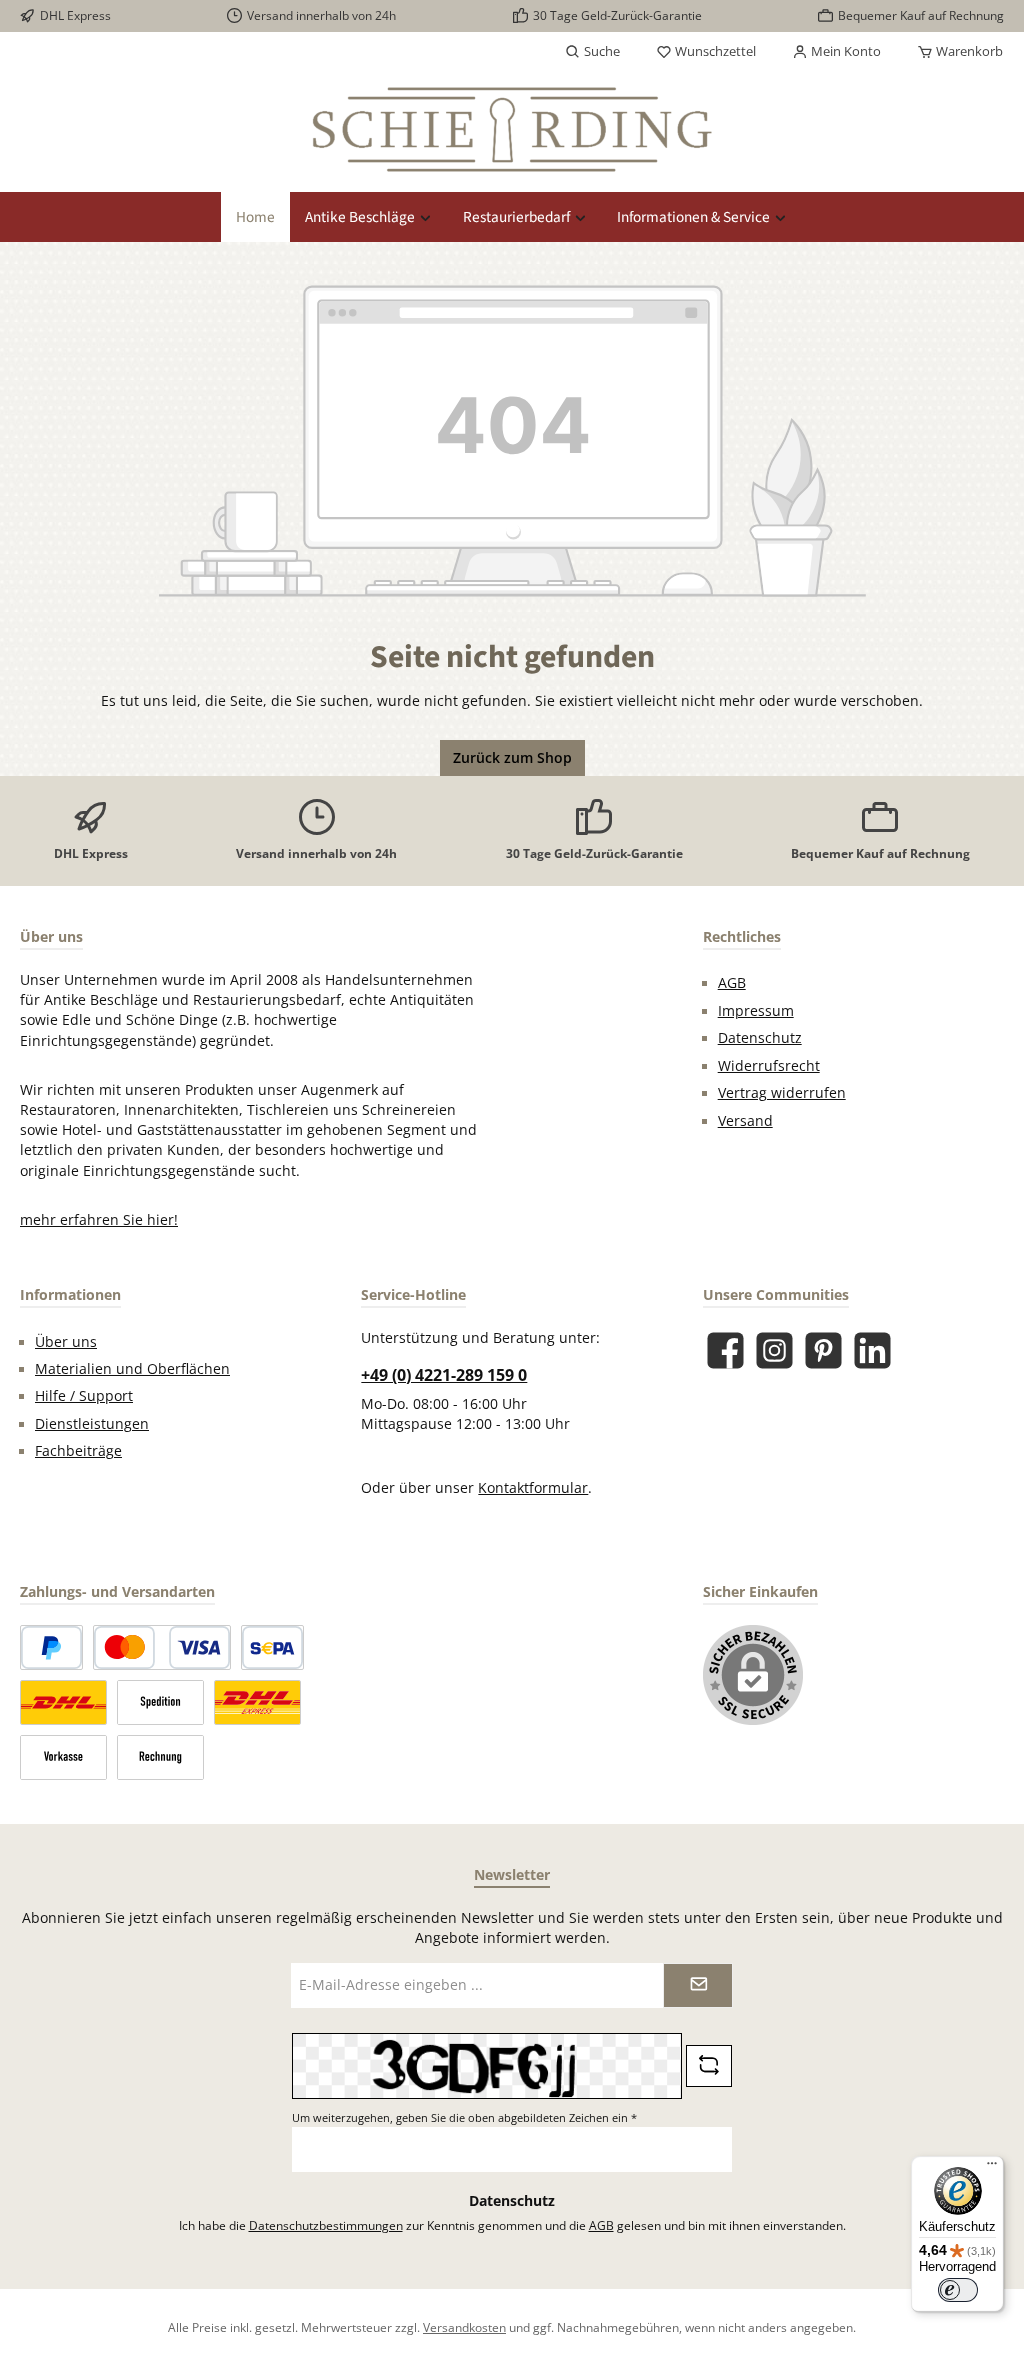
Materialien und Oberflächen (132, 1369)
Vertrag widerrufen (782, 1093)
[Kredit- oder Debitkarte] (162, 1647)
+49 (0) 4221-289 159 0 (444, 1375)
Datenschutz (760, 1038)
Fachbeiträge (78, 1451)
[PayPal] (51, 1647)
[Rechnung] (160, 1757)
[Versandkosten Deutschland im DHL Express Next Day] (257, 1702)
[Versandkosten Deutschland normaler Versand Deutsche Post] (63, 1702)
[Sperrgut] (160, 1702)
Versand (745, 1121)
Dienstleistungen (92, 1424)
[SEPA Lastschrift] (272, 1647)
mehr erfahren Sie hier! (99, 1220)
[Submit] (698, 1985)
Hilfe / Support (84, 1396)
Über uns (66, 1342)
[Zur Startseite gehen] (512, 129)
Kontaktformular (533, 1488)
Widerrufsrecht (769, 1066)
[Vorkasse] (63, 1757)
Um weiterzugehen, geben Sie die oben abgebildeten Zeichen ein (464, 2117)
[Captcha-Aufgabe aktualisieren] (709, 2066)
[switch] (958, 2290)
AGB (732, 983)
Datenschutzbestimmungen (326, 2225)
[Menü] (992, 2168)
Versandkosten (464, 2327)
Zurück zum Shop (512, 758)
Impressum (756, 1011)
